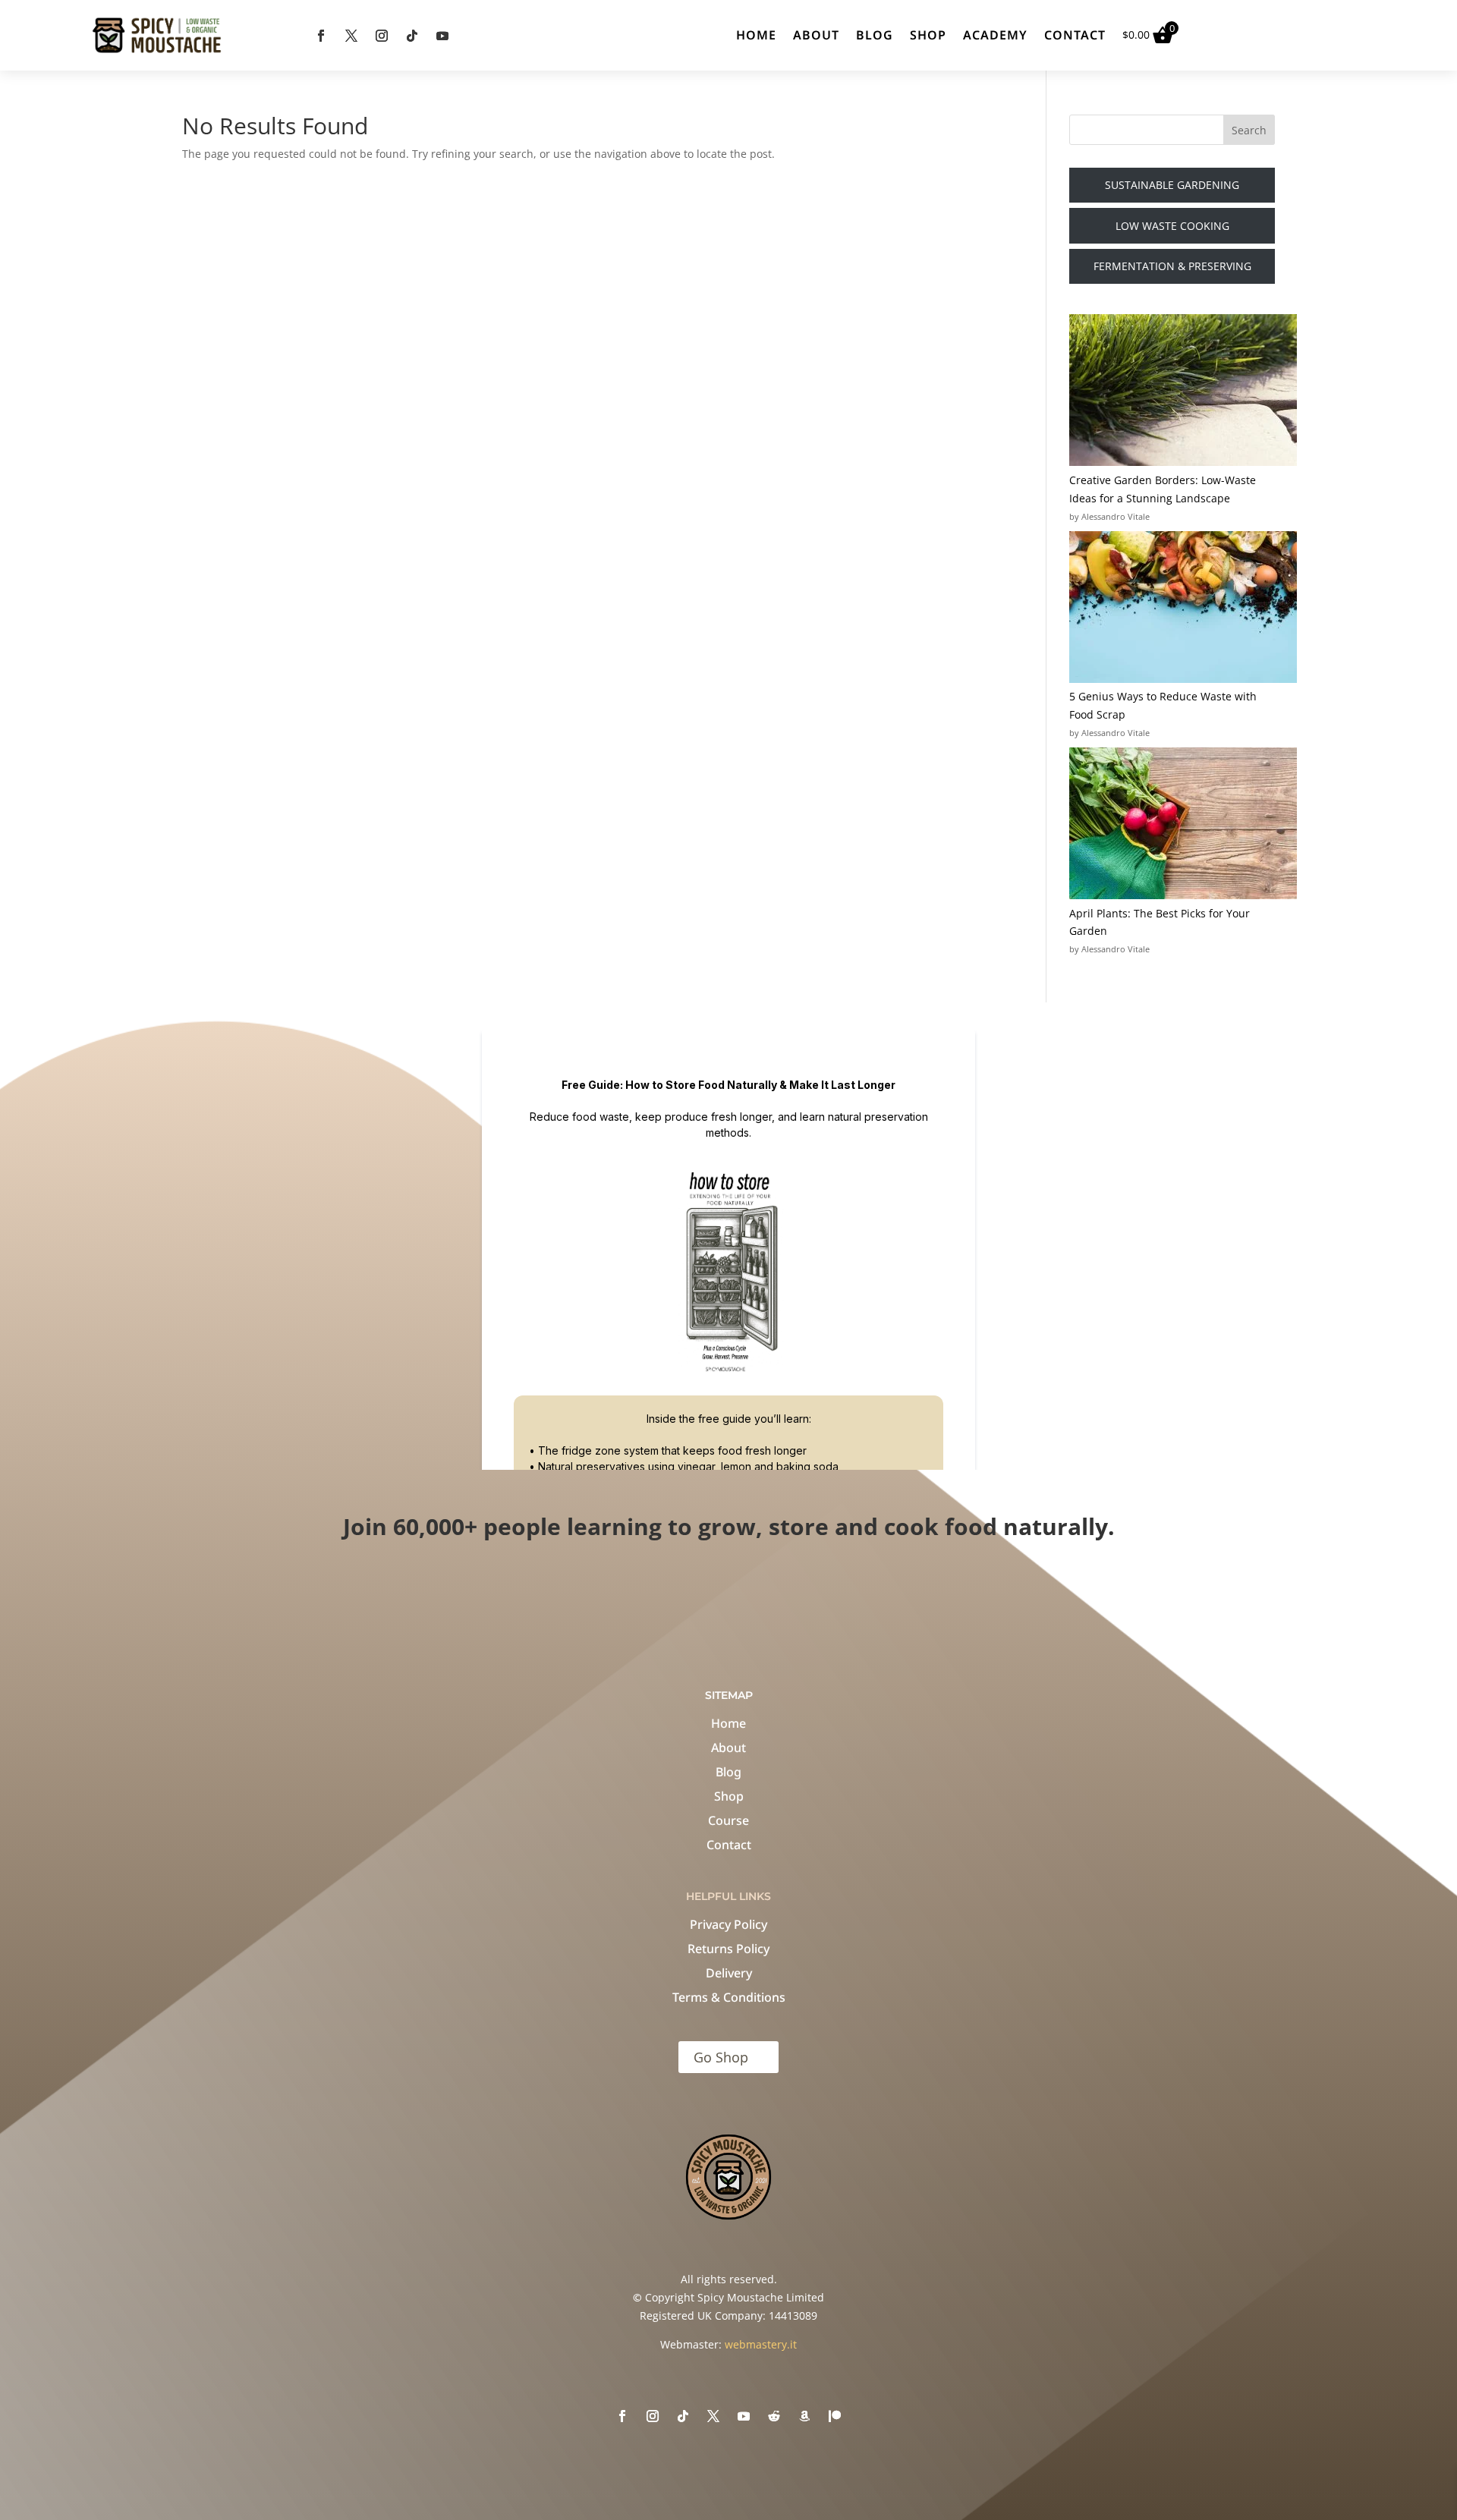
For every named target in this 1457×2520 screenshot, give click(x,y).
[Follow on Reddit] (774, 2416)
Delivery (729, 1973)
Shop (928, 35)
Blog (875, 35)
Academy (995, 35)
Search (1249, 130)
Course (728, 1820)
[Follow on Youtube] (442, 36)
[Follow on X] (351, 36)
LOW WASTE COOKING (1172, 226)
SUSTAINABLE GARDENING (1172, 185)
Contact (1075, 35)
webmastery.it (761, 2344)
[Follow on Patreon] (835, 2416)
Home (756, 35)
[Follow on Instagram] (382, 36)
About (816, 35)
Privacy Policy (728, 1924)
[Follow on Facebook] (321, 36)
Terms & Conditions (729, 1997)
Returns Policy (728, 1949)
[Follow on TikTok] (412, 36)
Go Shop (721, 2057)
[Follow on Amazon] (804, 2416)
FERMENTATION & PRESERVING (1172, 266)
